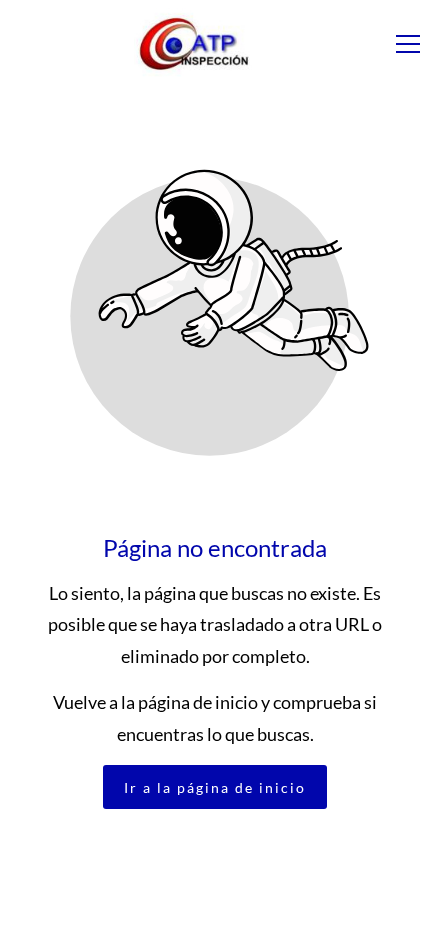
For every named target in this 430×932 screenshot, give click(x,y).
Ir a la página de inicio (215, 787)
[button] (408, 44)
